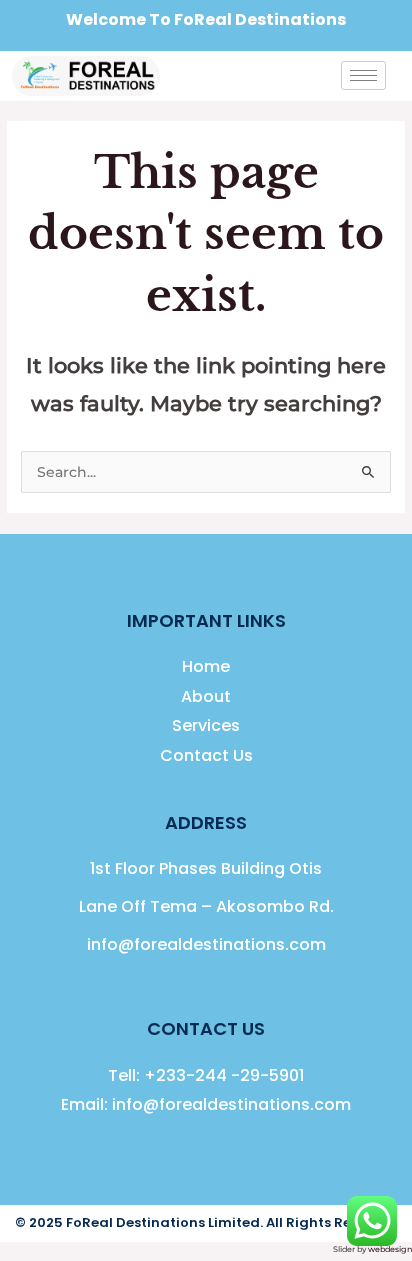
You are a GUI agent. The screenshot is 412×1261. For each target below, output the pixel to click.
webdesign (390, 1249)
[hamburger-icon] (363, 75)
